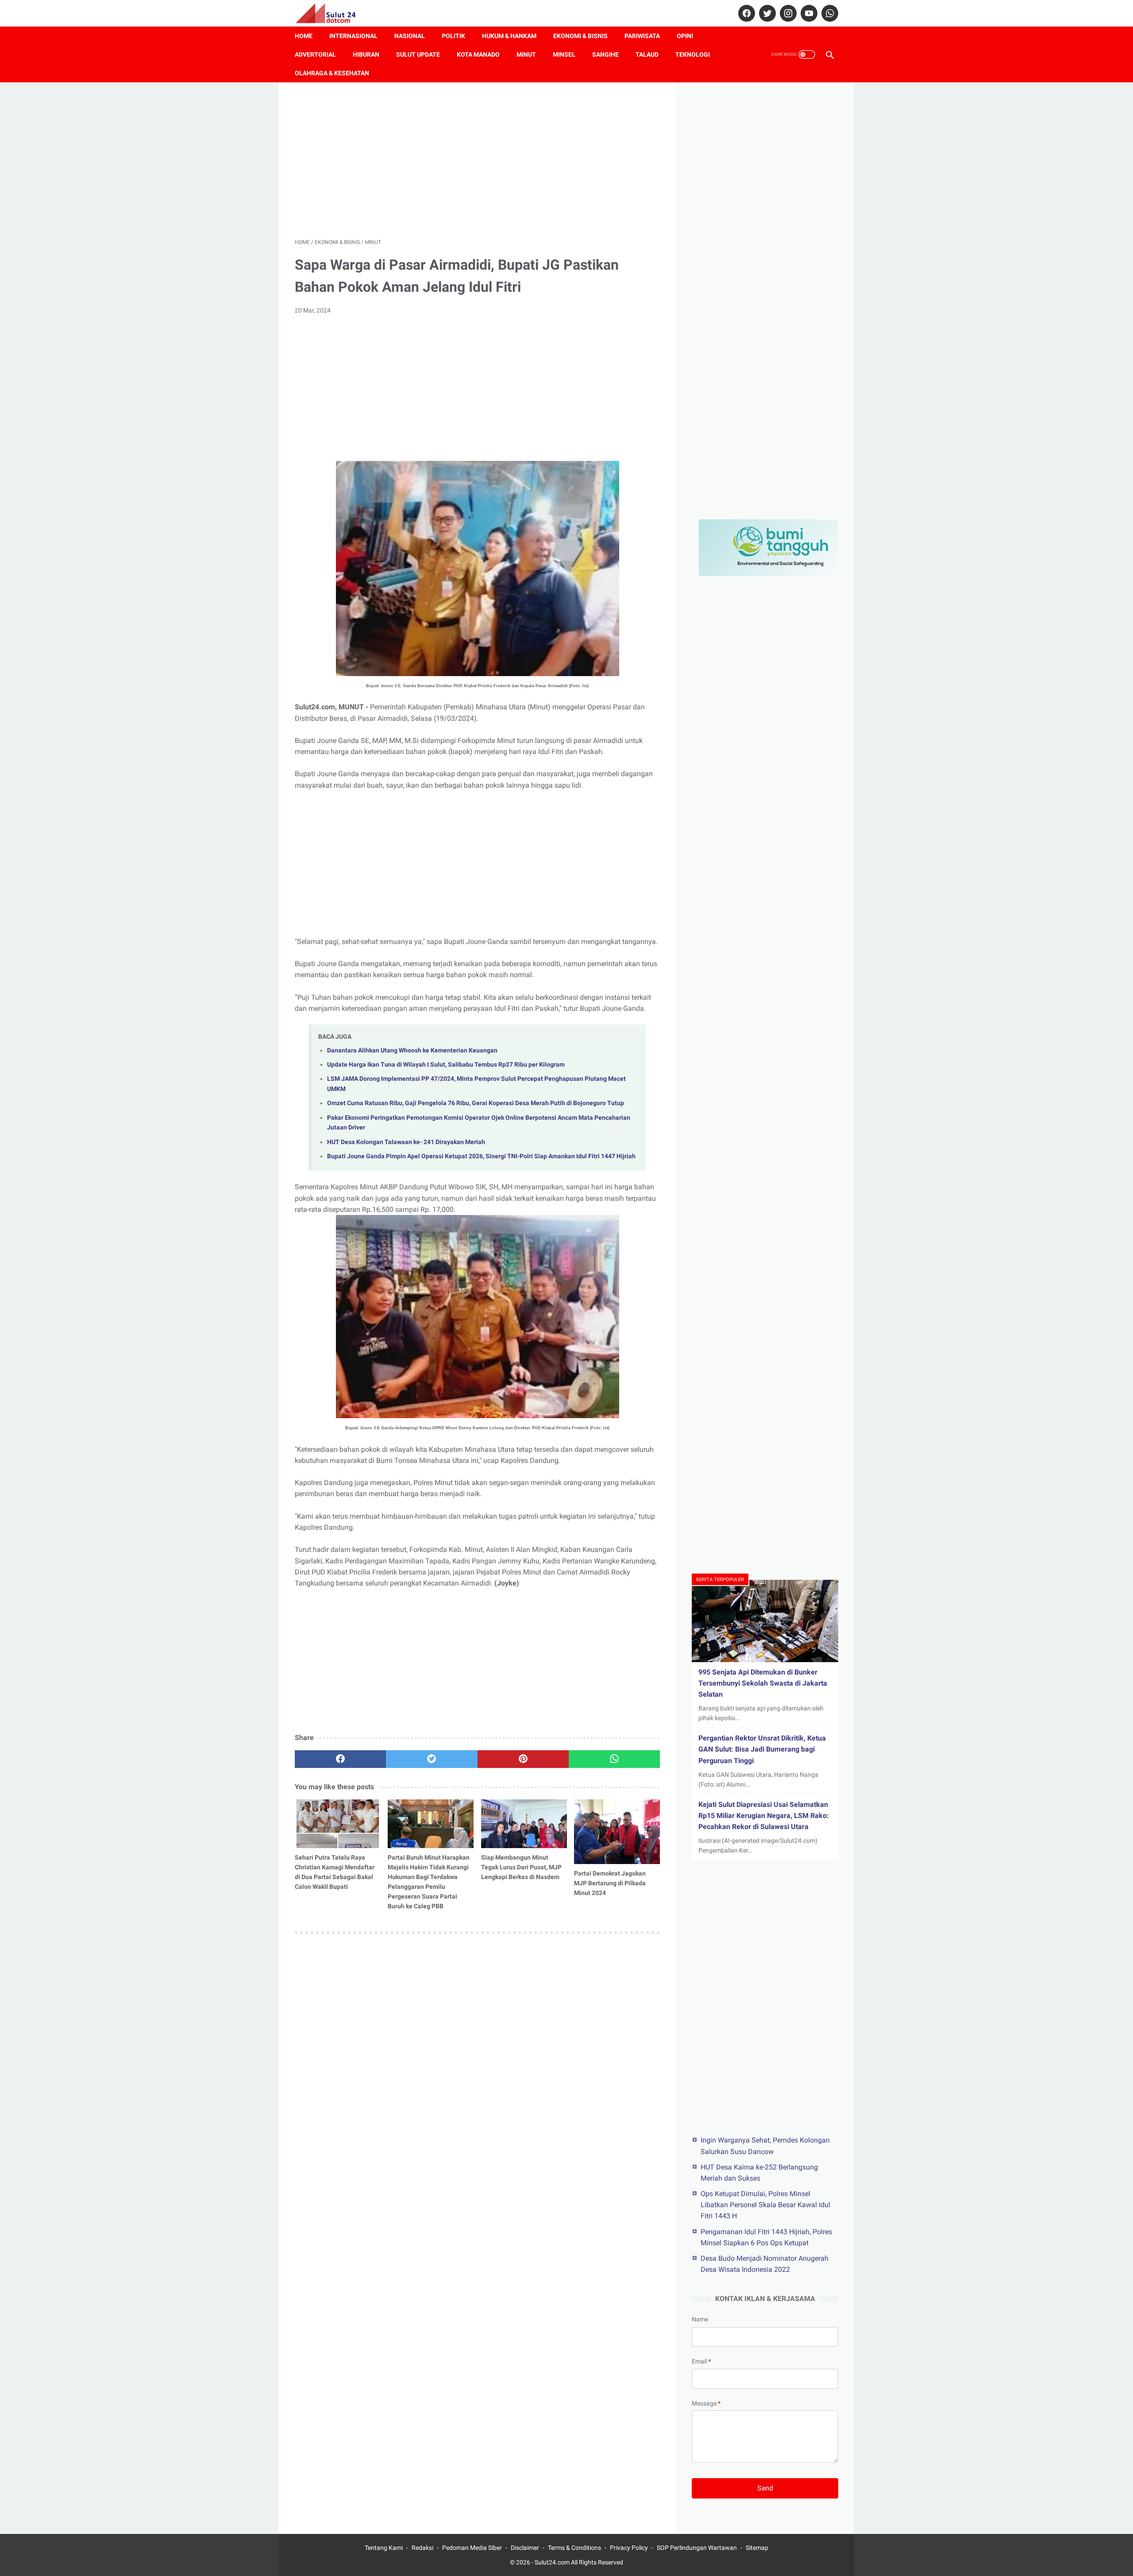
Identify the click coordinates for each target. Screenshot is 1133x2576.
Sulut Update (418, 54)
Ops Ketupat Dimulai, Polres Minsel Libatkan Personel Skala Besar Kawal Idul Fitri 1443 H (765, 2204)
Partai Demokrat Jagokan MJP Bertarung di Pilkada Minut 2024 (610, 1883)
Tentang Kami (384, 2548)
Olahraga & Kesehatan (332, 73)
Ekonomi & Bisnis (580, 36)
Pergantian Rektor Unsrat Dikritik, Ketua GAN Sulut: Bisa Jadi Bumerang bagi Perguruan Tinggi (762, 1749)
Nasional (410, 36)
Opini (685, 36)
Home (304, 36)
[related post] (338, 1824)
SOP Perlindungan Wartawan (697, 2548)
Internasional (353, 36)
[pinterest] (523, 1759)
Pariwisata (642, 36)
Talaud (647, 54)
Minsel (564, 54)
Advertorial (315, 54)
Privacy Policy (629, 2548)
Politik (453, 36)
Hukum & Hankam (509, 36)
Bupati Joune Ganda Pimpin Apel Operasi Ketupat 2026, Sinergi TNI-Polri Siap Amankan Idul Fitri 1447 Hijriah (481, 1156)
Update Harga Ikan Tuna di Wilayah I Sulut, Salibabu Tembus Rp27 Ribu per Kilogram (446, 1065)
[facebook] (746, 13)
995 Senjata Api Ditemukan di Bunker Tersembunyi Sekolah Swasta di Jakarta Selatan (763, 1683)
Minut (526, 54)
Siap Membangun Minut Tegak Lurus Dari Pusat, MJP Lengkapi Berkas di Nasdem (521, 1867)
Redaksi (422, 2548)
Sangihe (605, 54)
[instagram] (787, 13)
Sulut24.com (552, 2562)
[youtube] (808, 13)
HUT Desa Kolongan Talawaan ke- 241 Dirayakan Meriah (406, 1142)
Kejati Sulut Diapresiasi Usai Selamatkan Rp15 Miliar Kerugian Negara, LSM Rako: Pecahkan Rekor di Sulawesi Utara (764, 1816)
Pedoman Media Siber (472, 2548)
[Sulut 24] (331, 13)
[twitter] (766, 13)
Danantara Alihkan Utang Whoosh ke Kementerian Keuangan (412, 1050)
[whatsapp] (829, 13)
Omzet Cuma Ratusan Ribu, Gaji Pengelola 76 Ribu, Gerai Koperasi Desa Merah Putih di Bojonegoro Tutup (476, 1103)
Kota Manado (478, 54)
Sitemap (757, 2548)
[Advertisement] (477, 160)
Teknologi (693, 54)
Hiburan (366, 54)
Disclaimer (525, 2548)
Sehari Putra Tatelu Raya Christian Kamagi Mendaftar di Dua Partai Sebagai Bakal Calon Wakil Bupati (335, 1872)
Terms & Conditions (574, 2548)
